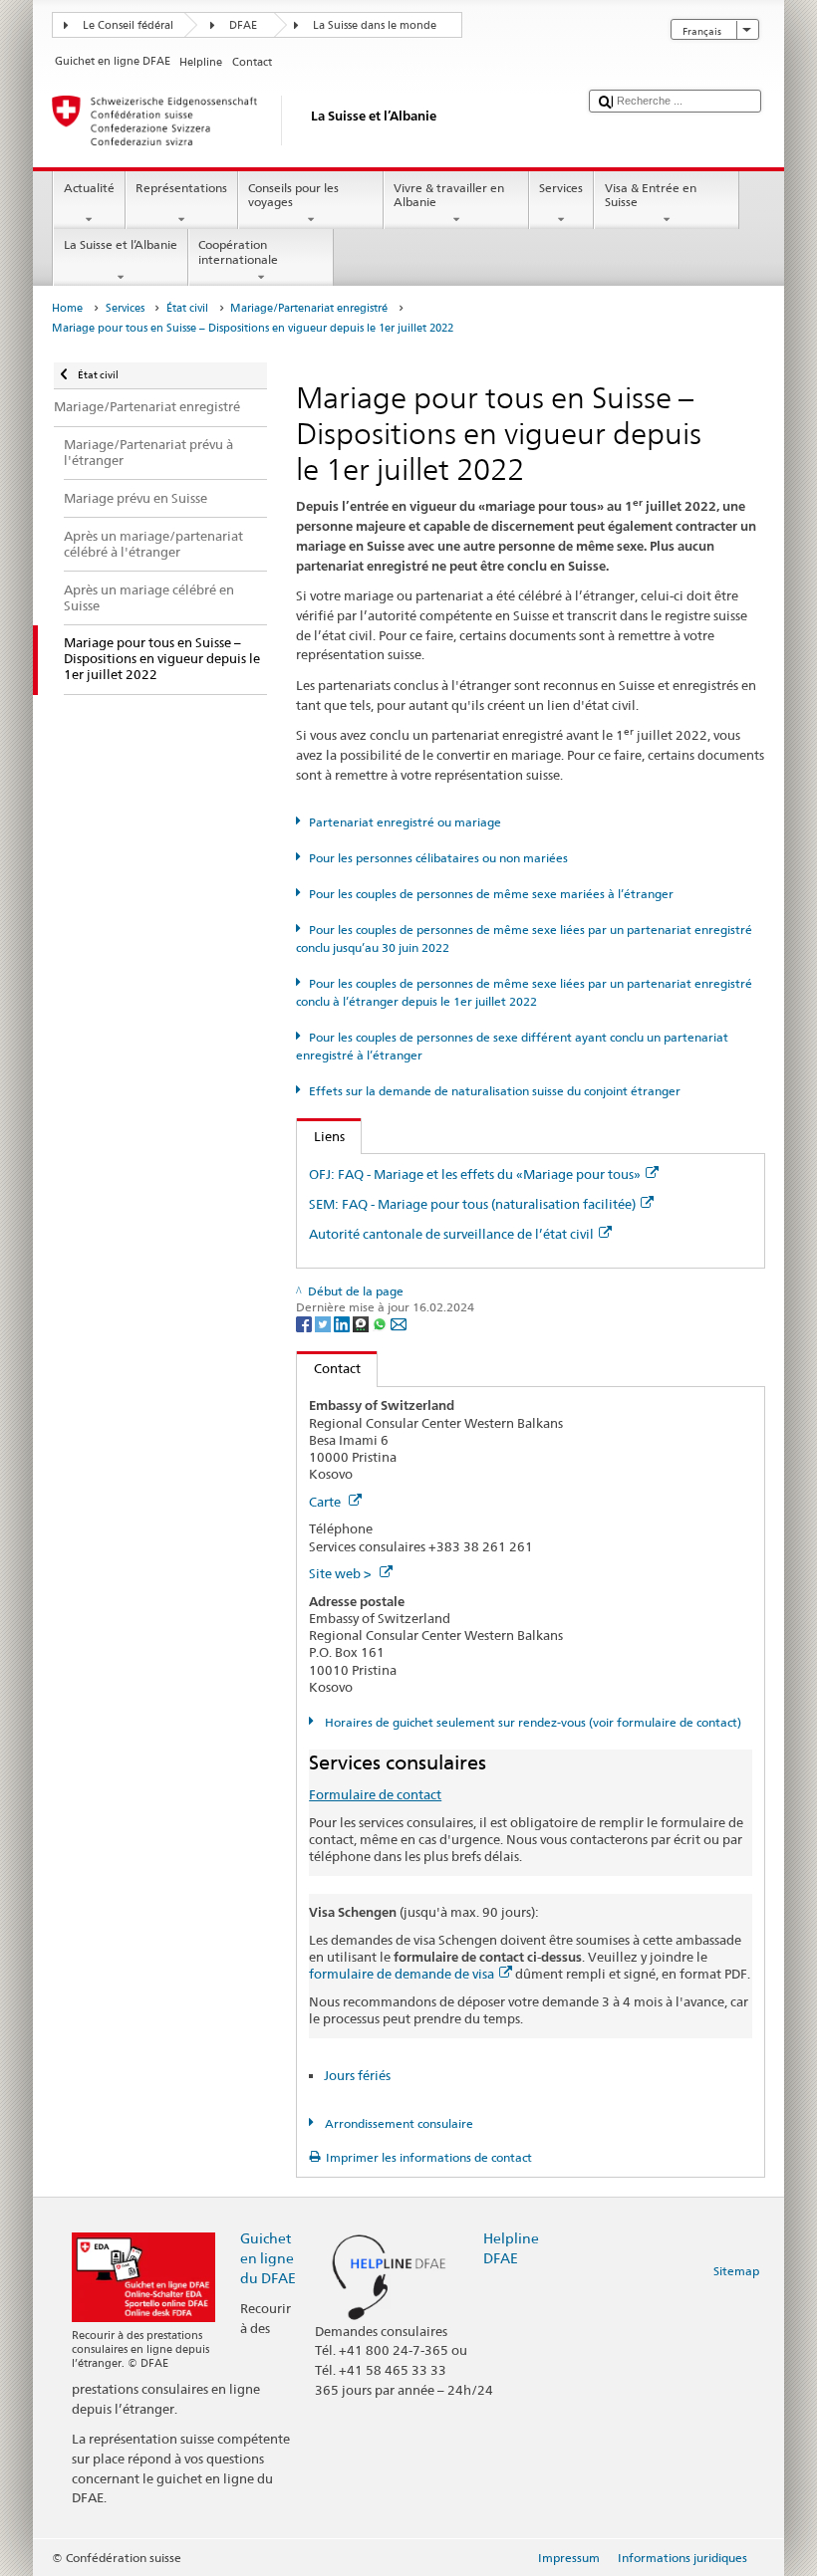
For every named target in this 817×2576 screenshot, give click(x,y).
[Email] (399, 1324)
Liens (321, 1136)
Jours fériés (357, 2075)
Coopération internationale (238, 251)
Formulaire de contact (375, 1794)
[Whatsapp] (381, 1324)
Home (67, 308)
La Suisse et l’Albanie (121, 244)
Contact (329, 1368)
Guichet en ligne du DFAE (268, 2258)
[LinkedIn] (343, 1324)
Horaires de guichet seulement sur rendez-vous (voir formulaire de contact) (531, 1722)
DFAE (243, 25)
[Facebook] (305, 1324)
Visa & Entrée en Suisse (651, 195)
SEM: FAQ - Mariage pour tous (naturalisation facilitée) (472, 1204)
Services (561, 188)
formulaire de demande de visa (402, 1974)
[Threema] (362, 1324)
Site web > (342, 1573)
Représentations (181, 188)
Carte (326, 1502)
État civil (187, 308)
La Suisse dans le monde (375, 25)
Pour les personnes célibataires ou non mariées (438, 858)
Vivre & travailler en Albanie (449, 195)
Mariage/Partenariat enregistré (309, 308)
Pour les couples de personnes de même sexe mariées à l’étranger (491, 894)
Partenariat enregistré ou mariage (405, 822)
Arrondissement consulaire (397, 2123)
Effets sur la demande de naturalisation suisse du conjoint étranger (494, 1091)
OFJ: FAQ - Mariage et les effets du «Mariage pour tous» (475, 1174)
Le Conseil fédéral (128, 25)
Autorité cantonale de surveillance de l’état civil (451, 1234)
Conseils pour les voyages (293, 195)
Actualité (89, 188)
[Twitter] (324, 1324)
